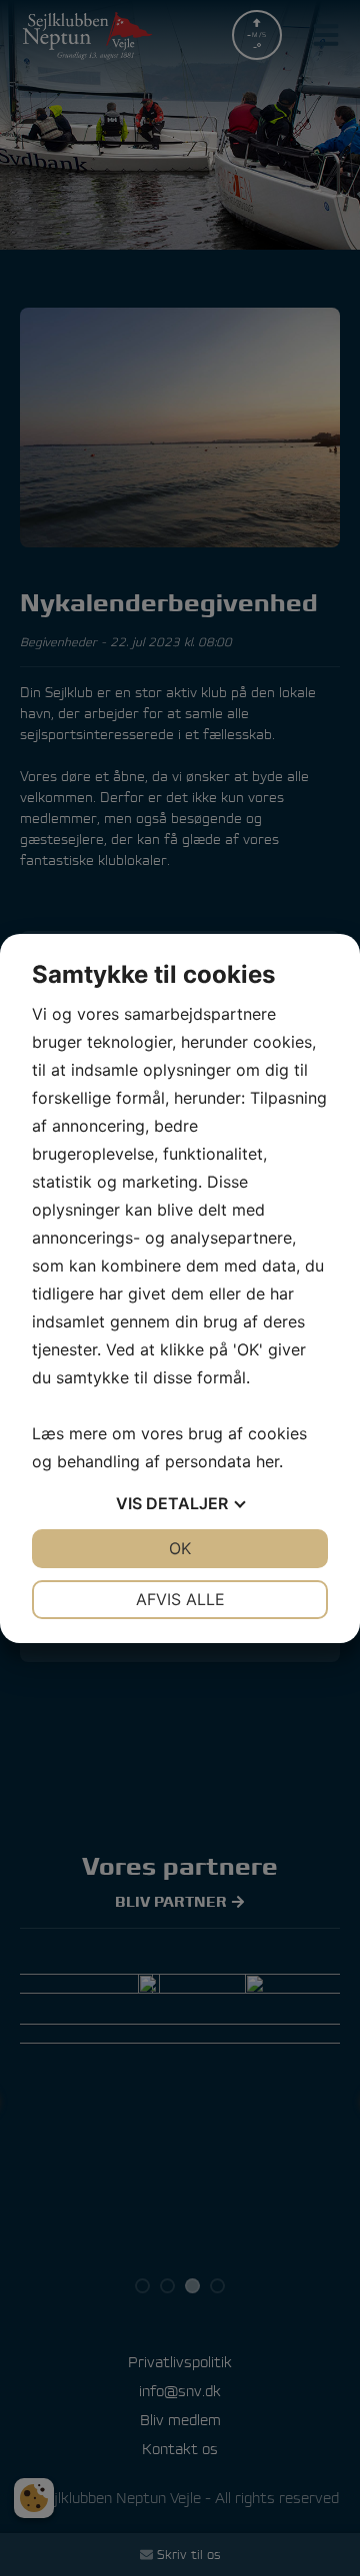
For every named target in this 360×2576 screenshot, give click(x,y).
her (267, 1461)
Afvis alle (180, 1599)
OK (180, 1548)
